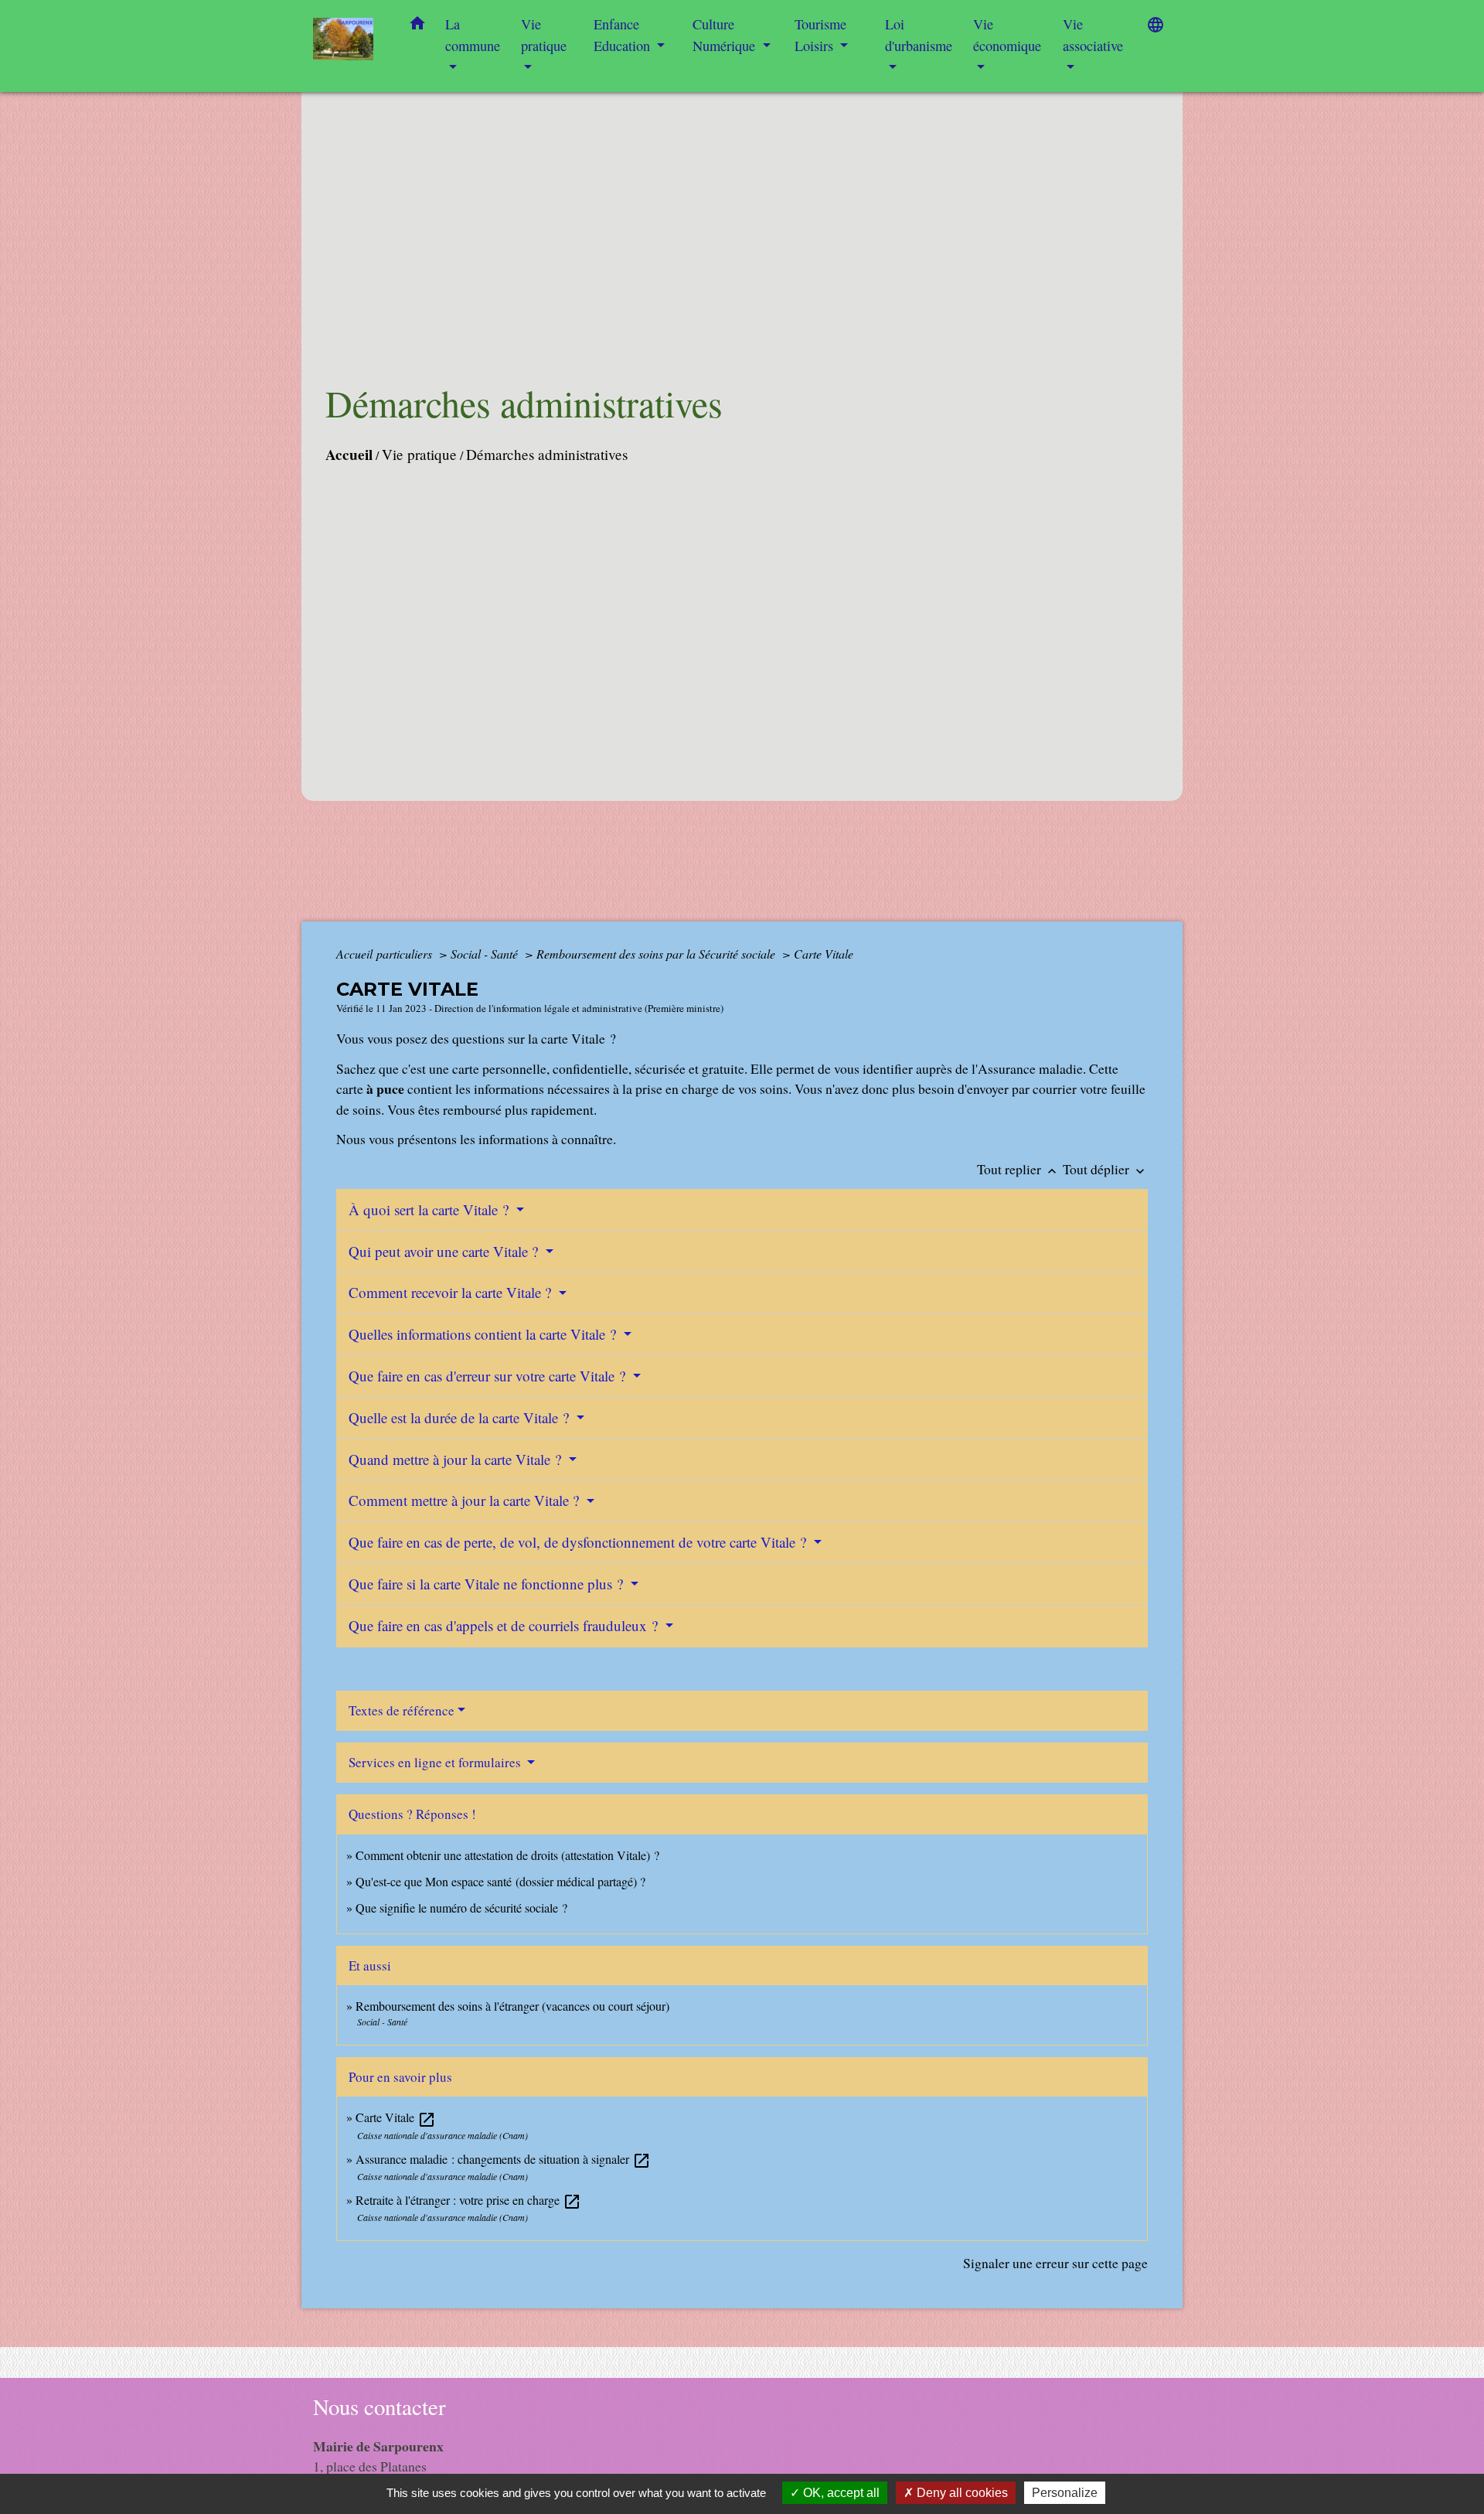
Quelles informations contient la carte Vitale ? (484, 1334)
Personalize (1065, 2493)
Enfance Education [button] (624, 35)
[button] (417, 26)
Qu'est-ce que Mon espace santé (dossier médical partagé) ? (500, 1881)
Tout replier (1018, 1169)
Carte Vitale (824, 954)
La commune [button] (473, 35)
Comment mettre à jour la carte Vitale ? (466, 1500)
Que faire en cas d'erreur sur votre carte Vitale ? (489, 1376)
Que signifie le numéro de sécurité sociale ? (461, 1908)
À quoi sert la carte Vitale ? (431, 1209)
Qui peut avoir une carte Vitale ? (445, 1251)
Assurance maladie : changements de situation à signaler (503, 2159)
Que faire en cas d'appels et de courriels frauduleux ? (505, 1625)
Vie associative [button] (1093, 35)
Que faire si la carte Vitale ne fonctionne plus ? (488, 1584)
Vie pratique (419, 454)
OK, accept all (840, 2493)
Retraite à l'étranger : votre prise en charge (468, 2200)
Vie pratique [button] (544, 35)
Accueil (349, 455)
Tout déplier (1105, 1169)
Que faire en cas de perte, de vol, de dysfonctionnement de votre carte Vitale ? (579, 1542)
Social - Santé (486, 954)
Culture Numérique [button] (726, 35)
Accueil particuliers (386, 954)
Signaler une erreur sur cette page (1055, 2263)
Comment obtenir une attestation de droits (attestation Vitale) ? (507, 1855)
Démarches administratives (547, 454)
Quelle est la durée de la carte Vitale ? (461, 1417)
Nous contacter (380, 2407)
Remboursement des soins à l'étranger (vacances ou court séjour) (512, 2006)
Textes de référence (402, 1710)
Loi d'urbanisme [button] (919, 35)
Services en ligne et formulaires (436, 1762)
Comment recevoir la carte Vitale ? (452, 1292)
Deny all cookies (961, 2493)
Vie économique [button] (1007, 35)
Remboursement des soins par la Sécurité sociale (657, 954)
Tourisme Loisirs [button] (820, 35)
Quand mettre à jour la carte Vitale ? (457, 1459)
